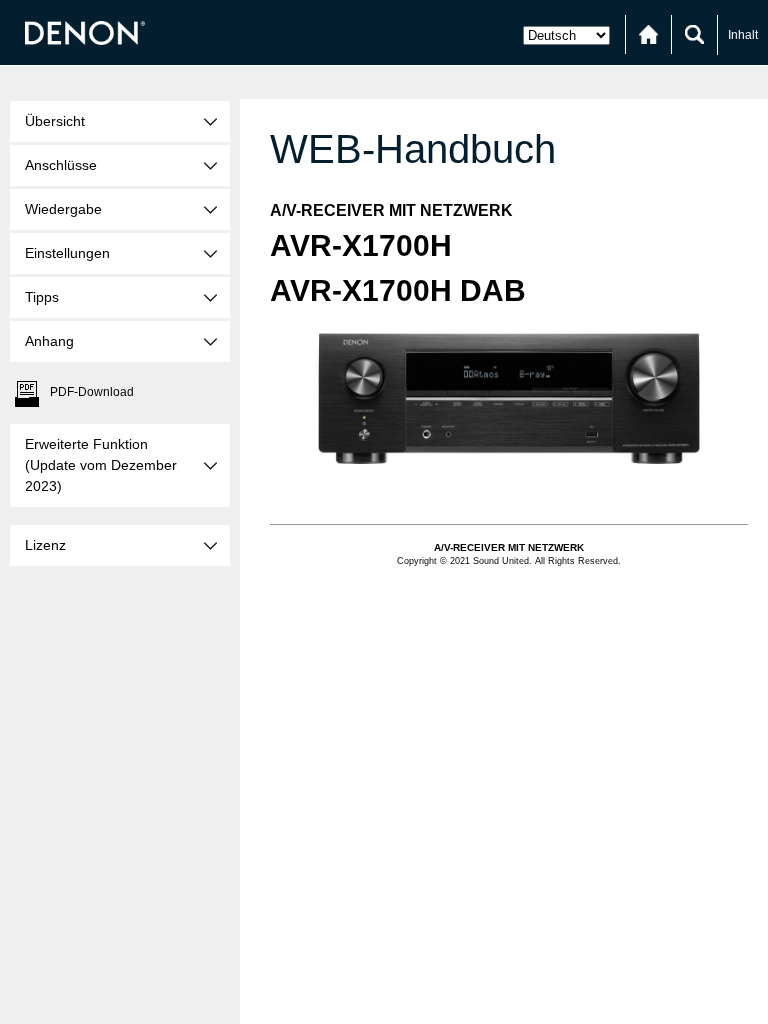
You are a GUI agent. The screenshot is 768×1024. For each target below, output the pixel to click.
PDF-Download (92, 392)
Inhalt (743, 35)
